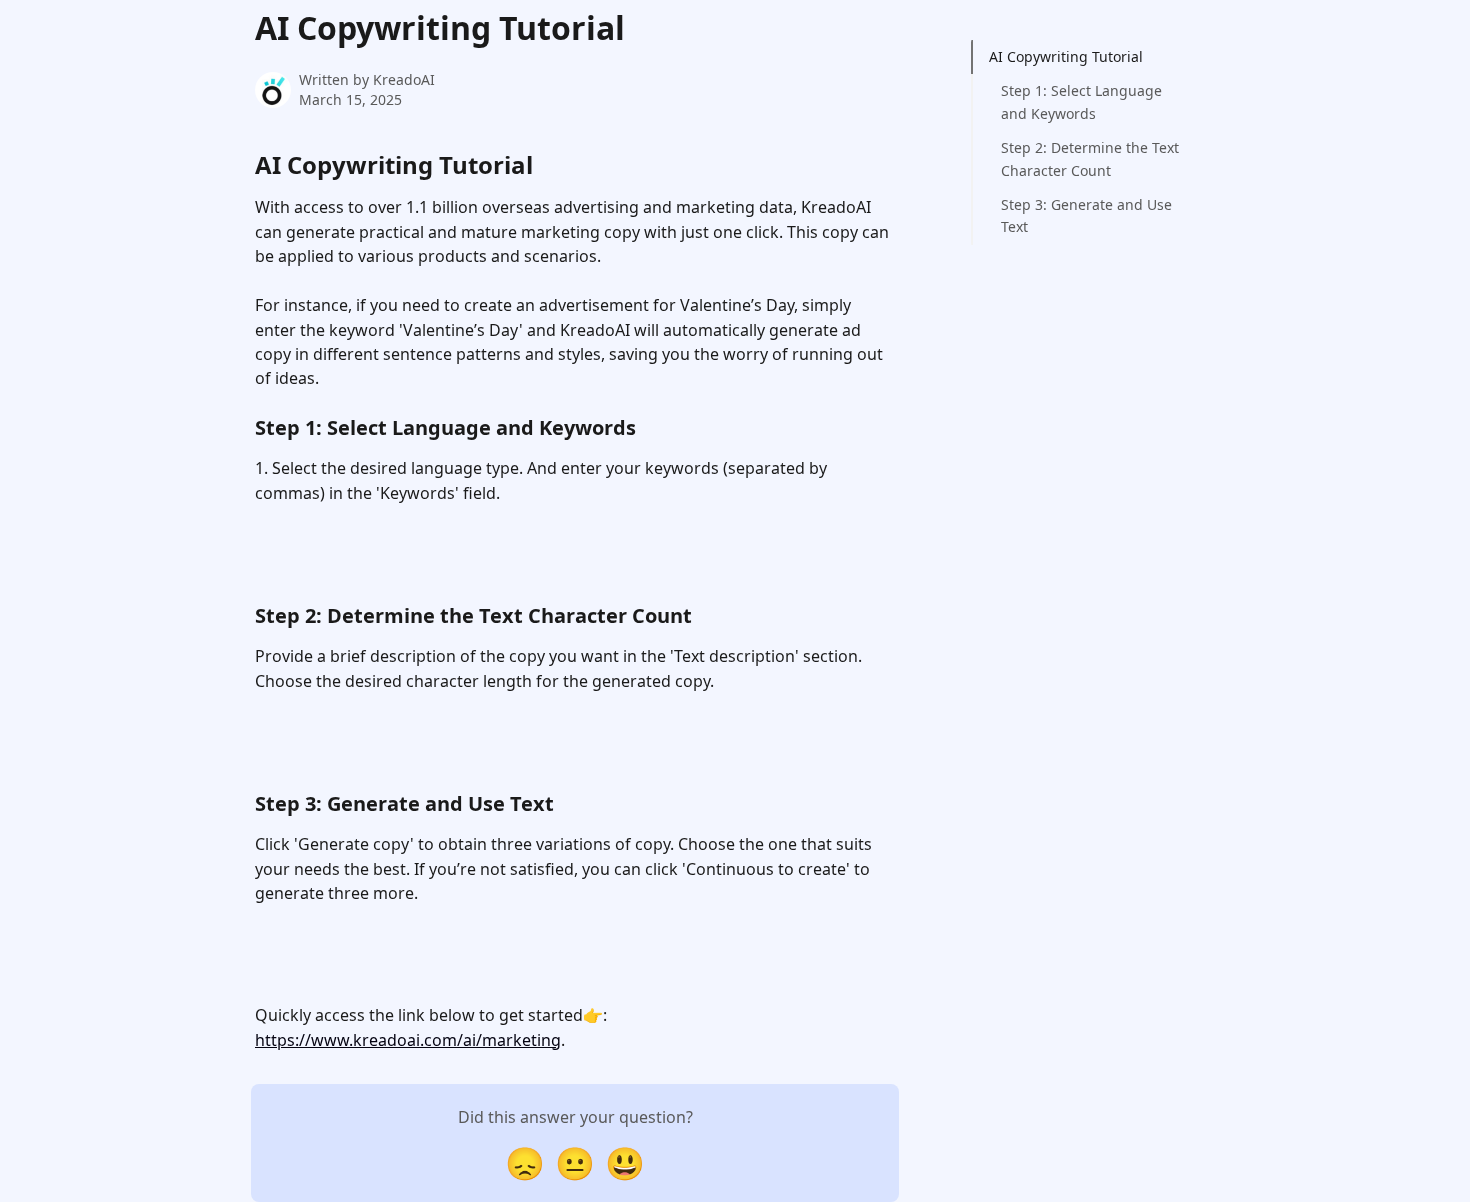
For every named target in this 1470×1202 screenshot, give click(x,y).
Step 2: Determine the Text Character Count (1090, 158)
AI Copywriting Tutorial (1066, 56)
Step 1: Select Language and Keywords (1081, 101)
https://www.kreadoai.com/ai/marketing (408, 1040)
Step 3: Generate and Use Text (1086, 215)
